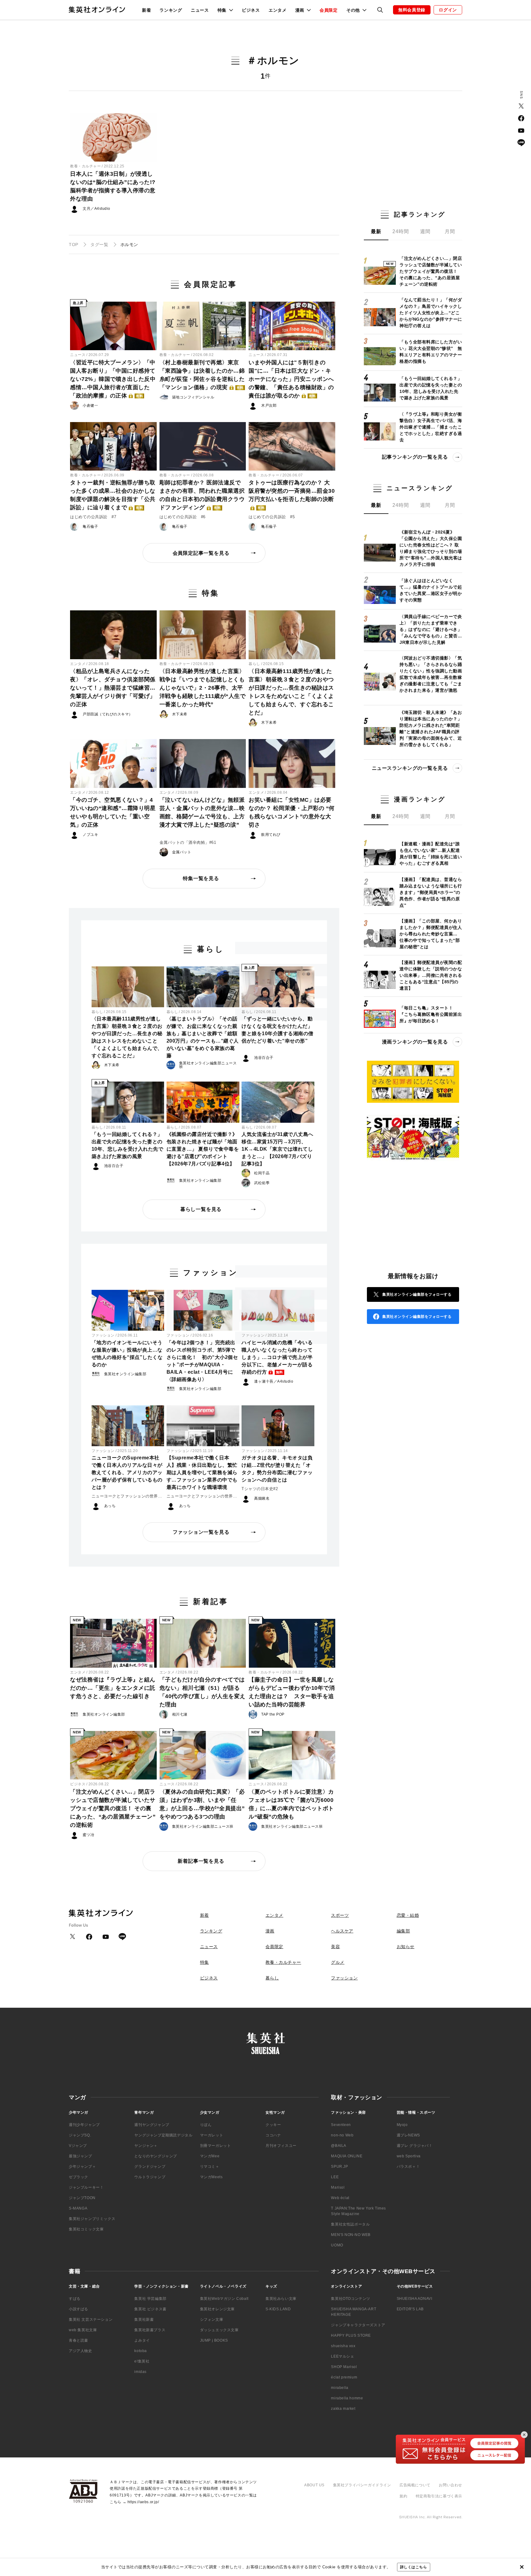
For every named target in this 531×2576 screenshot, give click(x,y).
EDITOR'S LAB (410, 2309)
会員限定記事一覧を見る (201, 553)
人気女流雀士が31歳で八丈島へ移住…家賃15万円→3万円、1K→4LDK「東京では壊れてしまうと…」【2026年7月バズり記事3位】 (277, 1149)
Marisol (338, 2187)
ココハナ (273, 2135)
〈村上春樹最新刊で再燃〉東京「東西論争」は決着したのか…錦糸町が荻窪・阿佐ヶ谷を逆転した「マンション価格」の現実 (202, 375)
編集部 (403, 1931)
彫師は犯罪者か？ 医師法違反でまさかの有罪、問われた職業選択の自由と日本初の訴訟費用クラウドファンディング (202, 495)
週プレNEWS (408, 2135)
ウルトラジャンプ (150, 2177)
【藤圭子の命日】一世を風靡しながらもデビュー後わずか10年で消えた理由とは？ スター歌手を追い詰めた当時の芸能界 (292, 1692)
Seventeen (341, 2125)
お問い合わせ (450, 2485)
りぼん (206, 2125)
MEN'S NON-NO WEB (351, 2235)
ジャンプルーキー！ (86, 2187)
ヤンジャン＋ (146, 2146)
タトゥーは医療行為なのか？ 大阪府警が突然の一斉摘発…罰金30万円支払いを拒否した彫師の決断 (292, 495)
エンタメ (278, 10)
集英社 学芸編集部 (150, 2299)
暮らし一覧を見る (201, 1209)
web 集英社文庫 (83, 2330)
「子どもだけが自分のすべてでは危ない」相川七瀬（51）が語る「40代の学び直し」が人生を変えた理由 (203, 1692)
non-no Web (342, 2135)
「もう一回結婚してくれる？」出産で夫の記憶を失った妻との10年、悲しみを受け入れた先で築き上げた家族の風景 (128, 1145)
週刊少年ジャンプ (84, 2125)
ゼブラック (79, 2177)
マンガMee (210, 2156)
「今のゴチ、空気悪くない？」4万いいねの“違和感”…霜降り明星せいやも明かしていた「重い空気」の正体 (113, 812)
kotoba (141, 2351)
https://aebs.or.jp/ (143, 2502)
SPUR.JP (339, 2167)
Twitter (521, 106)
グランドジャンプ (150, 2167)
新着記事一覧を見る (201, 1861)
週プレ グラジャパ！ (415, 2146)
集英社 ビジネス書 (150, 2309)
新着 (146, 10)
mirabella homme (347, 2398)
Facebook (521, 118)
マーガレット (212, 2135)
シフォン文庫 (212, 2320)
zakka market (343, 2409)
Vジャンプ (78, 2146)
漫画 (270, 1931)
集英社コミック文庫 (86, 2229)
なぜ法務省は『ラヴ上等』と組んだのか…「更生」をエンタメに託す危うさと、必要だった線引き (113, 1688)
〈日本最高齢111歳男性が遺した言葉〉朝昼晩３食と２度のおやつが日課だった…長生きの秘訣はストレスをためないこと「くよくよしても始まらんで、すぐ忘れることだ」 (291, 692)
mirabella (340, 2388)
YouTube (521, 131)
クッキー (273, 2125)
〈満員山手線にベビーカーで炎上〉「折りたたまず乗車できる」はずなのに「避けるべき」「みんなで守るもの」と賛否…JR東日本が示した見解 (431, 629)
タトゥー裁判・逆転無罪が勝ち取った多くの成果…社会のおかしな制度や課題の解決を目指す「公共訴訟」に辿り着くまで (113, 495)
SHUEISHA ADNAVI (415, 2299)
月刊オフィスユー (281, 2146)
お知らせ (406, 1947)
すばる (75, 2299)
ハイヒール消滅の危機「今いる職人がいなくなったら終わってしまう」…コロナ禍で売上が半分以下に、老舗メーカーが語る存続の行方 (277, 1357)
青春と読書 (79, 2340)
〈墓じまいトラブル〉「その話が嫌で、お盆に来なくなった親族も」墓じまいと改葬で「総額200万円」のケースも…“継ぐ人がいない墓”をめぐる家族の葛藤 (203, 1037)
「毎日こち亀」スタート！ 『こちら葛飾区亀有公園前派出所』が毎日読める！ (431, 1014)
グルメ (338, 1962)
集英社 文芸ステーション (91, 2320)
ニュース (200, 10)
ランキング (171, 10)
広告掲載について (415, 2485)
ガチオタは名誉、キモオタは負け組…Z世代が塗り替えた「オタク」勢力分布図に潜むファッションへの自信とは (277, 1469)
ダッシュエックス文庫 (219, 2330)
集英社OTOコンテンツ (351, 2299)
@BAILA (339, 2146)
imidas (140, 2372)
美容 (335, 1947)
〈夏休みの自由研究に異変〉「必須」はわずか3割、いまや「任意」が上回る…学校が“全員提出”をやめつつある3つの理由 (202, 1804)
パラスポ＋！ (408, 2167)
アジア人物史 (81, 2351)
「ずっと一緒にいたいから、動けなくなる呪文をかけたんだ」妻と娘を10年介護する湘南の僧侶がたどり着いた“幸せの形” (277, 1030)
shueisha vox (343, 2346)
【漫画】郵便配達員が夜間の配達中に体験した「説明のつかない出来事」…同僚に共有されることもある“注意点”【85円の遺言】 (431, 975)
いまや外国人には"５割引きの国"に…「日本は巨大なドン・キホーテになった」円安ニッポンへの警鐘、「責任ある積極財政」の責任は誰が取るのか (291, 379)
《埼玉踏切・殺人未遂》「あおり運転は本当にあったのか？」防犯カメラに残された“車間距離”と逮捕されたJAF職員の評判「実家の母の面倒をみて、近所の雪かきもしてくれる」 (431, 728)
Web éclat (340, 2198)
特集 (205, 1962)
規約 (403, 2496)
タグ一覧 (99, 245)
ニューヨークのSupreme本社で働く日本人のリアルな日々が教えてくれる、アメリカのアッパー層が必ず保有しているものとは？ (127, 1472)
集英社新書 (144, 2320)
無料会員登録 (412, 10)
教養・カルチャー (85, 166)
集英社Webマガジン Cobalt (224, 2299)
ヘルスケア (342, 1931)
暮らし (254, 664)
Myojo (402, 2125)
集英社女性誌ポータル (350, 2224)
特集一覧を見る (201, 878)
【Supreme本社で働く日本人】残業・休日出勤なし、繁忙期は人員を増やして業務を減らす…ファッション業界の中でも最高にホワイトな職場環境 (202, 1472)
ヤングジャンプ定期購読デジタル (163, 2135)
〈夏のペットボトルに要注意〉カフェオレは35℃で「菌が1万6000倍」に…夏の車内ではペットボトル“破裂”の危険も (291, 1804)
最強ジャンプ (81, 2156)
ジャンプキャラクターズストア (358, 2325)
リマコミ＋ (210, 2167)
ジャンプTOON (82, 2198)
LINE (521, 143)
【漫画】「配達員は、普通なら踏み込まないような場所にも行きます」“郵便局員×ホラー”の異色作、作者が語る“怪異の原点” (431, 892)
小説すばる (79, 2309)
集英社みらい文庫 (281, 2299)
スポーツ (340, 1915)
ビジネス (251, 10)
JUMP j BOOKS (214, 2340)
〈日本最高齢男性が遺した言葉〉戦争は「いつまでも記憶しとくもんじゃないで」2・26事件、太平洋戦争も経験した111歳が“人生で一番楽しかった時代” (203, 688)
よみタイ (142, 2340)
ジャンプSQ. (80, 2135)
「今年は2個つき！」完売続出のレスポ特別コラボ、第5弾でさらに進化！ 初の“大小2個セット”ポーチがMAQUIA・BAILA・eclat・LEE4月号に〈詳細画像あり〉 (202, 1361)
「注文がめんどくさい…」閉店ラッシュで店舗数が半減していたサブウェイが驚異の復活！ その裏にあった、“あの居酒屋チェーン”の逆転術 (113, 1808)
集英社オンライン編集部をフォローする (417, 1294)
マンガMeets (211, 2177)
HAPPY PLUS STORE (351, 2335)
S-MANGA (78, 2208)
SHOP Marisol (344, 2367)
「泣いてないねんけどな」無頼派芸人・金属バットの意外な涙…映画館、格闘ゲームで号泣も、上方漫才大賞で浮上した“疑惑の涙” (202, 812)
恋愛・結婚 (408, 1915)
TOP (74, 245)
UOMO (337, 2245)
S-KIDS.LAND (278, 2309)
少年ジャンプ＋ (82, 2167)
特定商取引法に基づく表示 (439, 2496)
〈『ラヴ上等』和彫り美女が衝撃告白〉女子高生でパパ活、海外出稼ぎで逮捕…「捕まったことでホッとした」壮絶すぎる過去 (431, 427)
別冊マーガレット (216, 2146)
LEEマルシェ (342, 2356)
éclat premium (344, 2377)
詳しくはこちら (414, 2567)
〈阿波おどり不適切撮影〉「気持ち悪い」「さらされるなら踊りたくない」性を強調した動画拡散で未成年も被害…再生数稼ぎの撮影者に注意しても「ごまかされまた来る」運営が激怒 (431, 674)
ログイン (448, 10)
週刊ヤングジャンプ (152, 2125)
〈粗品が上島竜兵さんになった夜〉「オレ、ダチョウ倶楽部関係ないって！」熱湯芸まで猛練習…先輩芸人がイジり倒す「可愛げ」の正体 (113, 688)
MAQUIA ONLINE (347, 2156)
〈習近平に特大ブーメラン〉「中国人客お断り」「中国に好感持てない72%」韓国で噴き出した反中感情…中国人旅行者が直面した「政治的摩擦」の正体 (113, 379)
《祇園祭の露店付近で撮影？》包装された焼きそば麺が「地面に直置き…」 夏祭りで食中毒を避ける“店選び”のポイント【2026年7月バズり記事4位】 (203, 1149)
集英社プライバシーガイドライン (362, 2485)
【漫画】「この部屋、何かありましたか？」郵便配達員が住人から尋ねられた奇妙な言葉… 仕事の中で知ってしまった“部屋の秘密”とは (431, 934)
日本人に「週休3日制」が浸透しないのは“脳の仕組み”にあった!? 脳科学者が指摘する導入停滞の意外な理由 (113, 186)
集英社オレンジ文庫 (217, 2309)
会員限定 (329, 10)
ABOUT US (314, 2485)
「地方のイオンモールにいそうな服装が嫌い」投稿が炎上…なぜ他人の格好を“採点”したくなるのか (127, 1354)
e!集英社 (142, 2361)
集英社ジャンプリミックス (92, 2219)
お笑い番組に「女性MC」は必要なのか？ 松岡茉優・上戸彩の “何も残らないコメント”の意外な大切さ (292, 812)
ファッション (103, 1335)
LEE (335, 2177)
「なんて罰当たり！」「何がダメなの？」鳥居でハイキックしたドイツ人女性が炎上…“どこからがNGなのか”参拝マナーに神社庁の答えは (431, 313)
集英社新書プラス (150, 2330)
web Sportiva (409, 2156)
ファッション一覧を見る (201, 1532)
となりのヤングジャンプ (156, 2156)
